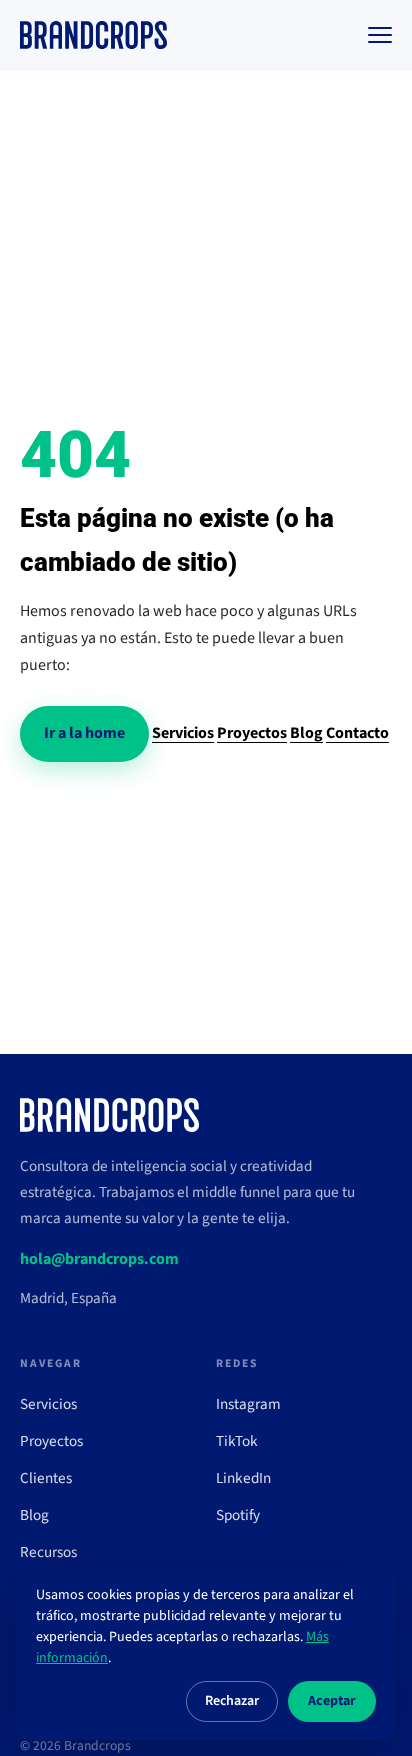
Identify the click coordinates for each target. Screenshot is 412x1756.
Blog (306, 733)
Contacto (357, 733)
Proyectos (252, 733)
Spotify (238, 1515)
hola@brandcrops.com (99, 1259)
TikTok (237, 1441)
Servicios (183, 733)
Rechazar (232, 1701)
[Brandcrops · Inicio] (93, 35)
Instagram (248, 1404)
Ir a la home (84, 733)
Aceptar (332, 1701)
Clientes (46, 1478)
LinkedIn (243, 1478)
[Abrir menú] (380, 35)
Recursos (48, 1552)
